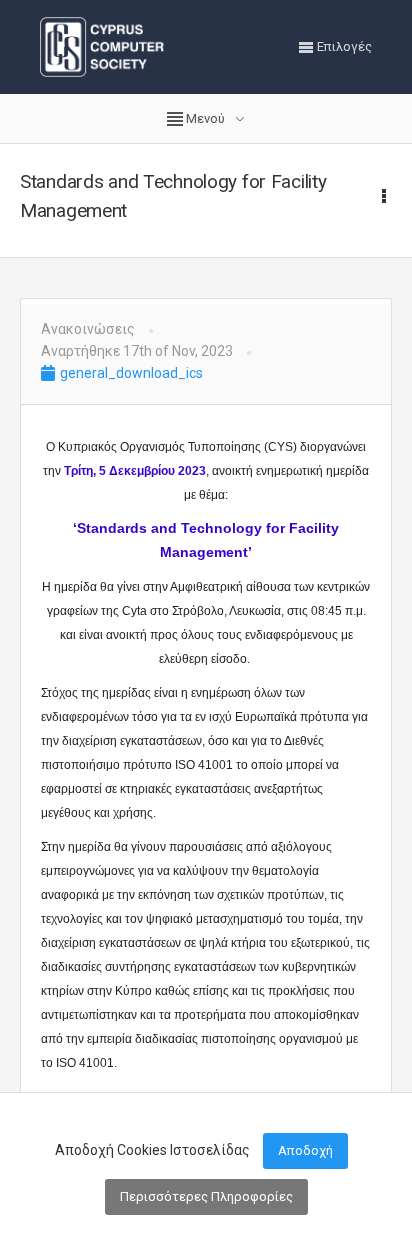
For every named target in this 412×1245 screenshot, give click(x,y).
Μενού (205, 118)
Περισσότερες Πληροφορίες (206, 1196)
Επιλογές (343, 46)
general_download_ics (130, 373)
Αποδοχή (305, 1150)
